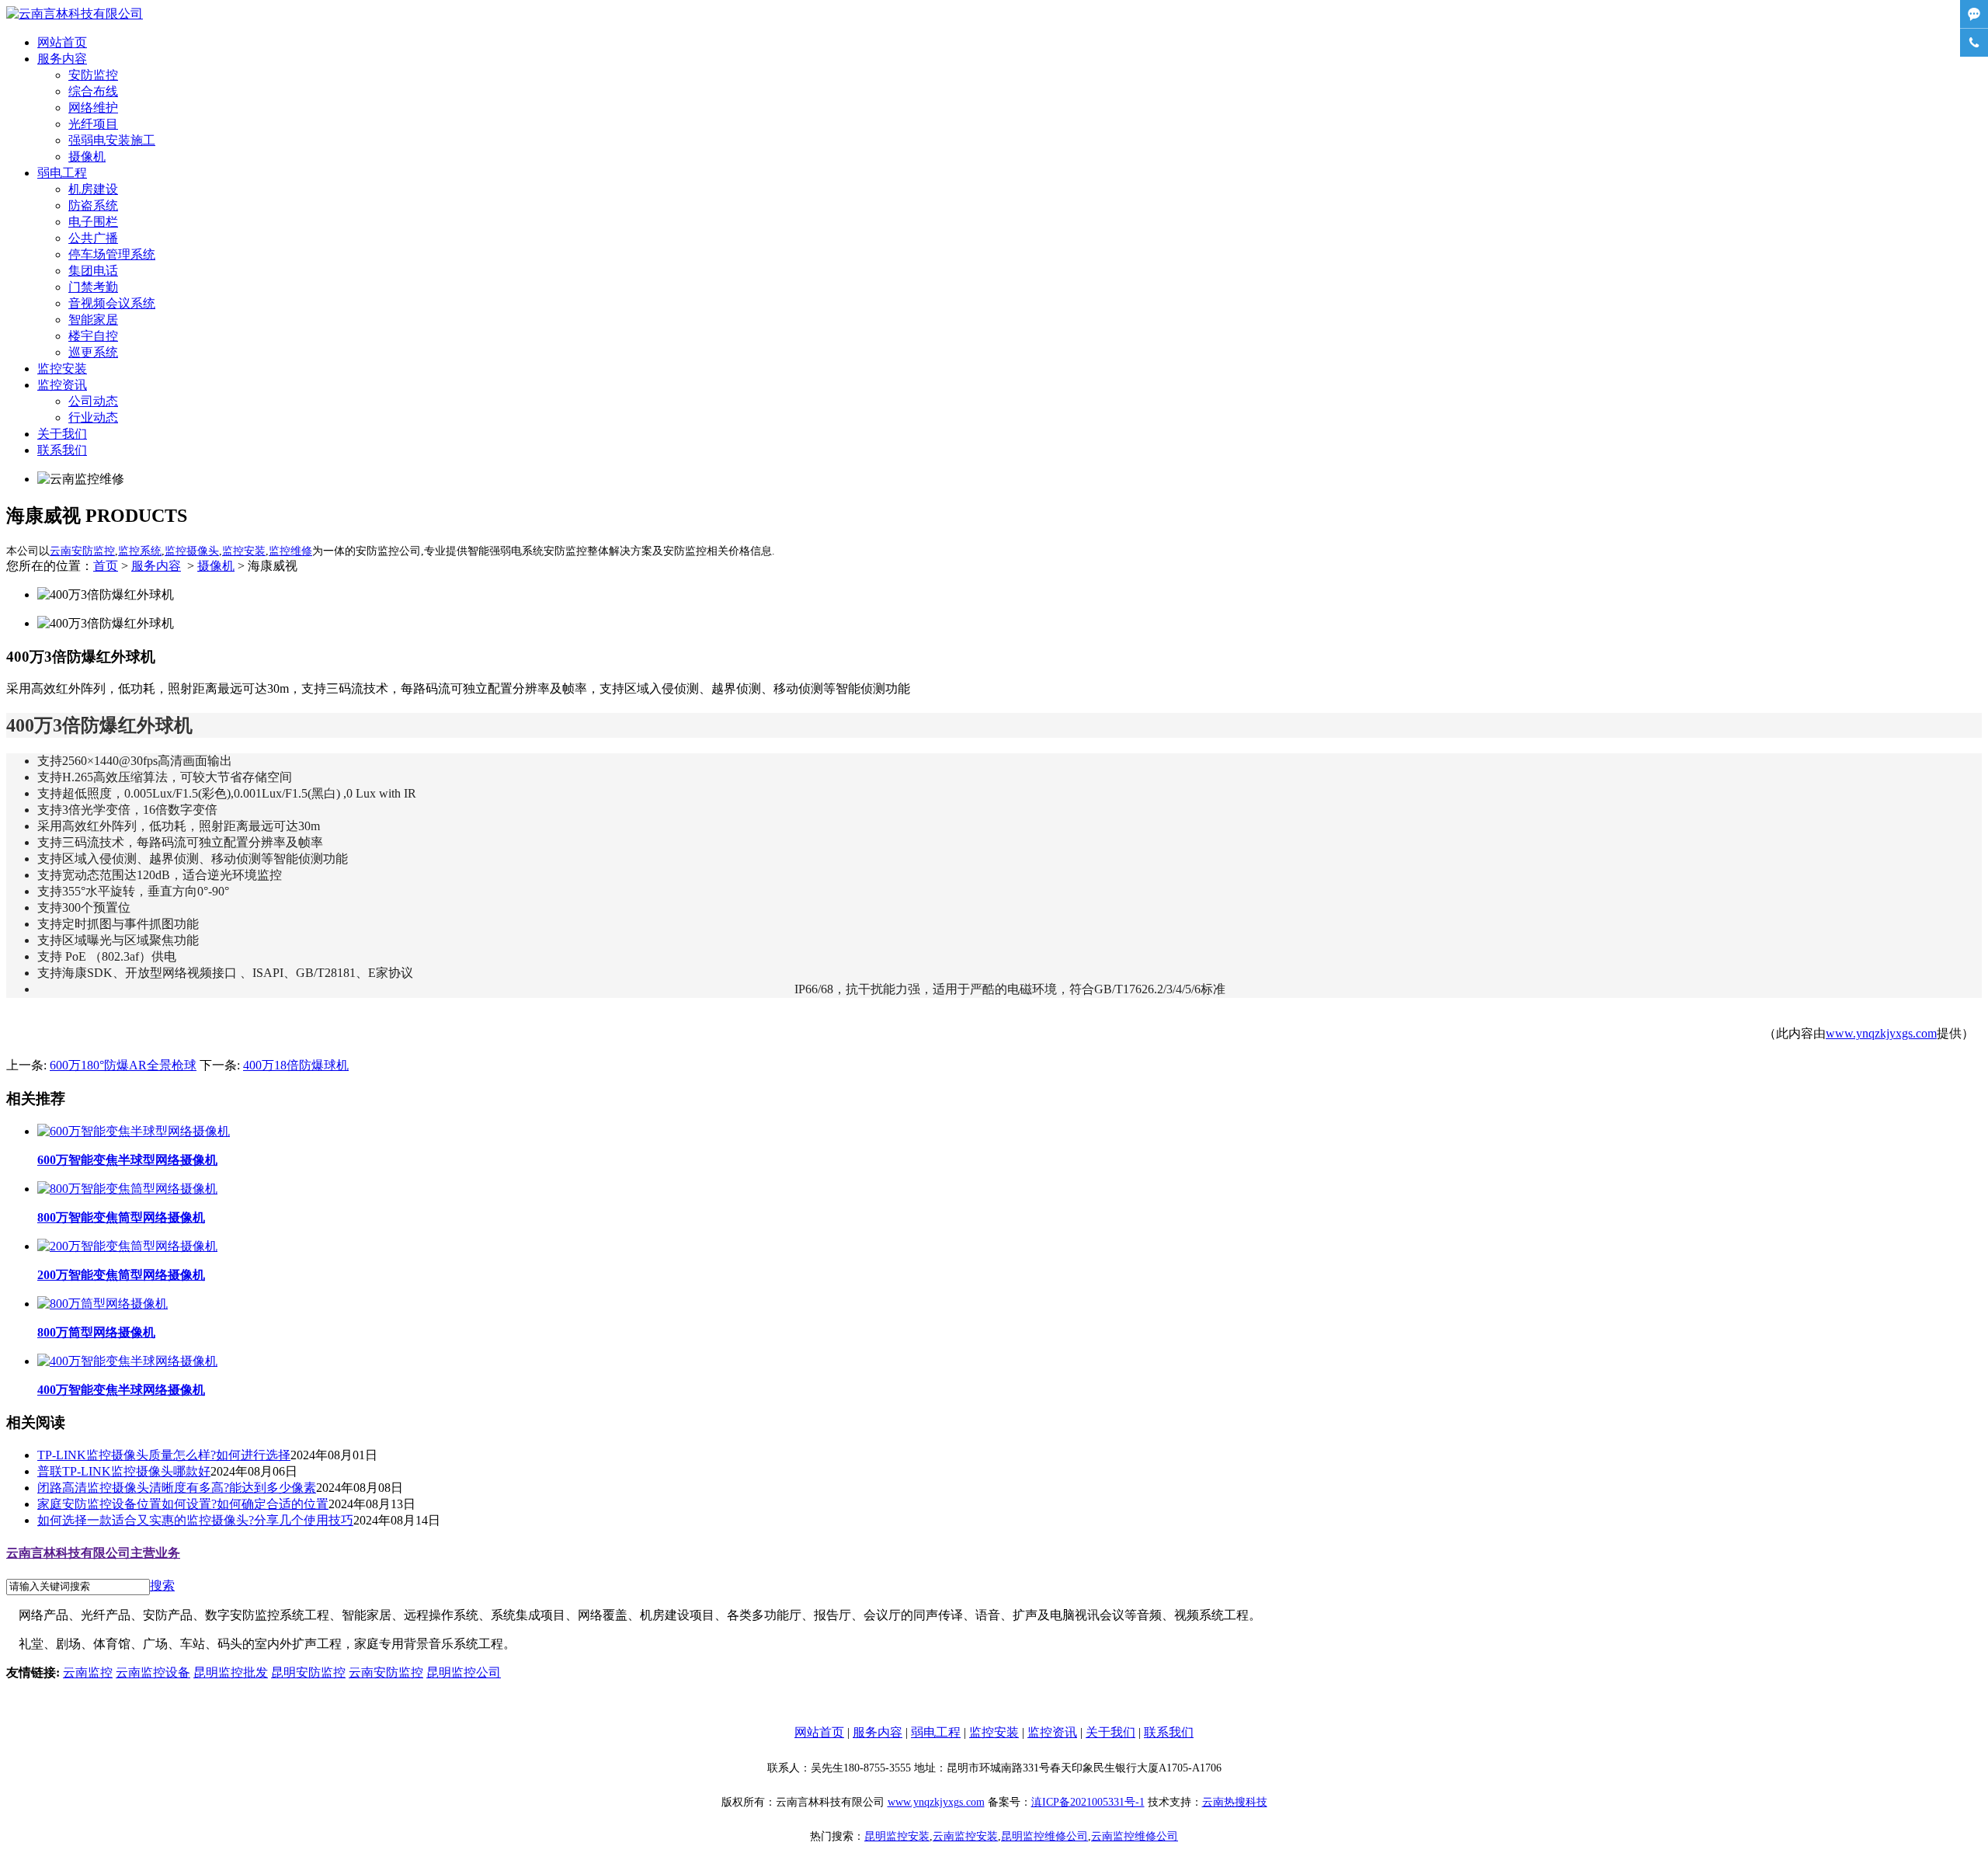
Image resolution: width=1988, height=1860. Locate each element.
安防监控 (93, 75)
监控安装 (62, 369)
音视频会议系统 (112, 303)
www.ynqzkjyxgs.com (1881, 1033)
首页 (106, 566)
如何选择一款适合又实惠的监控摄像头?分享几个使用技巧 (195, 1520)
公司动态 (93, 401)
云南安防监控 (386, 1672)
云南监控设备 (153, 1672)
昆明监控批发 (231, 1672)
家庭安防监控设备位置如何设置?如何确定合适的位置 (183, 1504)
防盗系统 (93, 205)
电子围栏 (93, 222)
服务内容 (62, 59)
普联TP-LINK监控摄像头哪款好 (124, 1471)
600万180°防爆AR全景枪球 (123, 1065)
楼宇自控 (93, 336)
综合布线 (93, 91)
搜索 (162, 1585)
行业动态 (93, 417)
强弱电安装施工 (112, 140)
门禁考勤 (93, 287)
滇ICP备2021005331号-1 (1088, 1802)
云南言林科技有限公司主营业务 (93, 1553)
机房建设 (93, 189)
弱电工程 (62, 173)
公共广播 (93, 238)
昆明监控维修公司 (1044, 1836)
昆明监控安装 (897, 1836)
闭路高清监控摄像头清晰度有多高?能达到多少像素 (177, 1488)
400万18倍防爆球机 (296, 1065)
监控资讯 (62, 385)
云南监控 (88, 1672)
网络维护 (93, 108)
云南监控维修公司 (1135, 1836)
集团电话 (93, 271)
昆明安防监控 (308, 1672)
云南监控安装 (965, 1836)
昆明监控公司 (464, 1672)
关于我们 (62, 434)
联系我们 (62, 450)
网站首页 (62, 42)
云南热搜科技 (1235, 1802)
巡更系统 (93, 352)
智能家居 (93, 320)
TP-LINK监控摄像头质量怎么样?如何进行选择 (164, 1455)
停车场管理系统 (112, 254)
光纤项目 (93, 124)
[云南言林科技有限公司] (75, 14)
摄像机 (87, 156)
